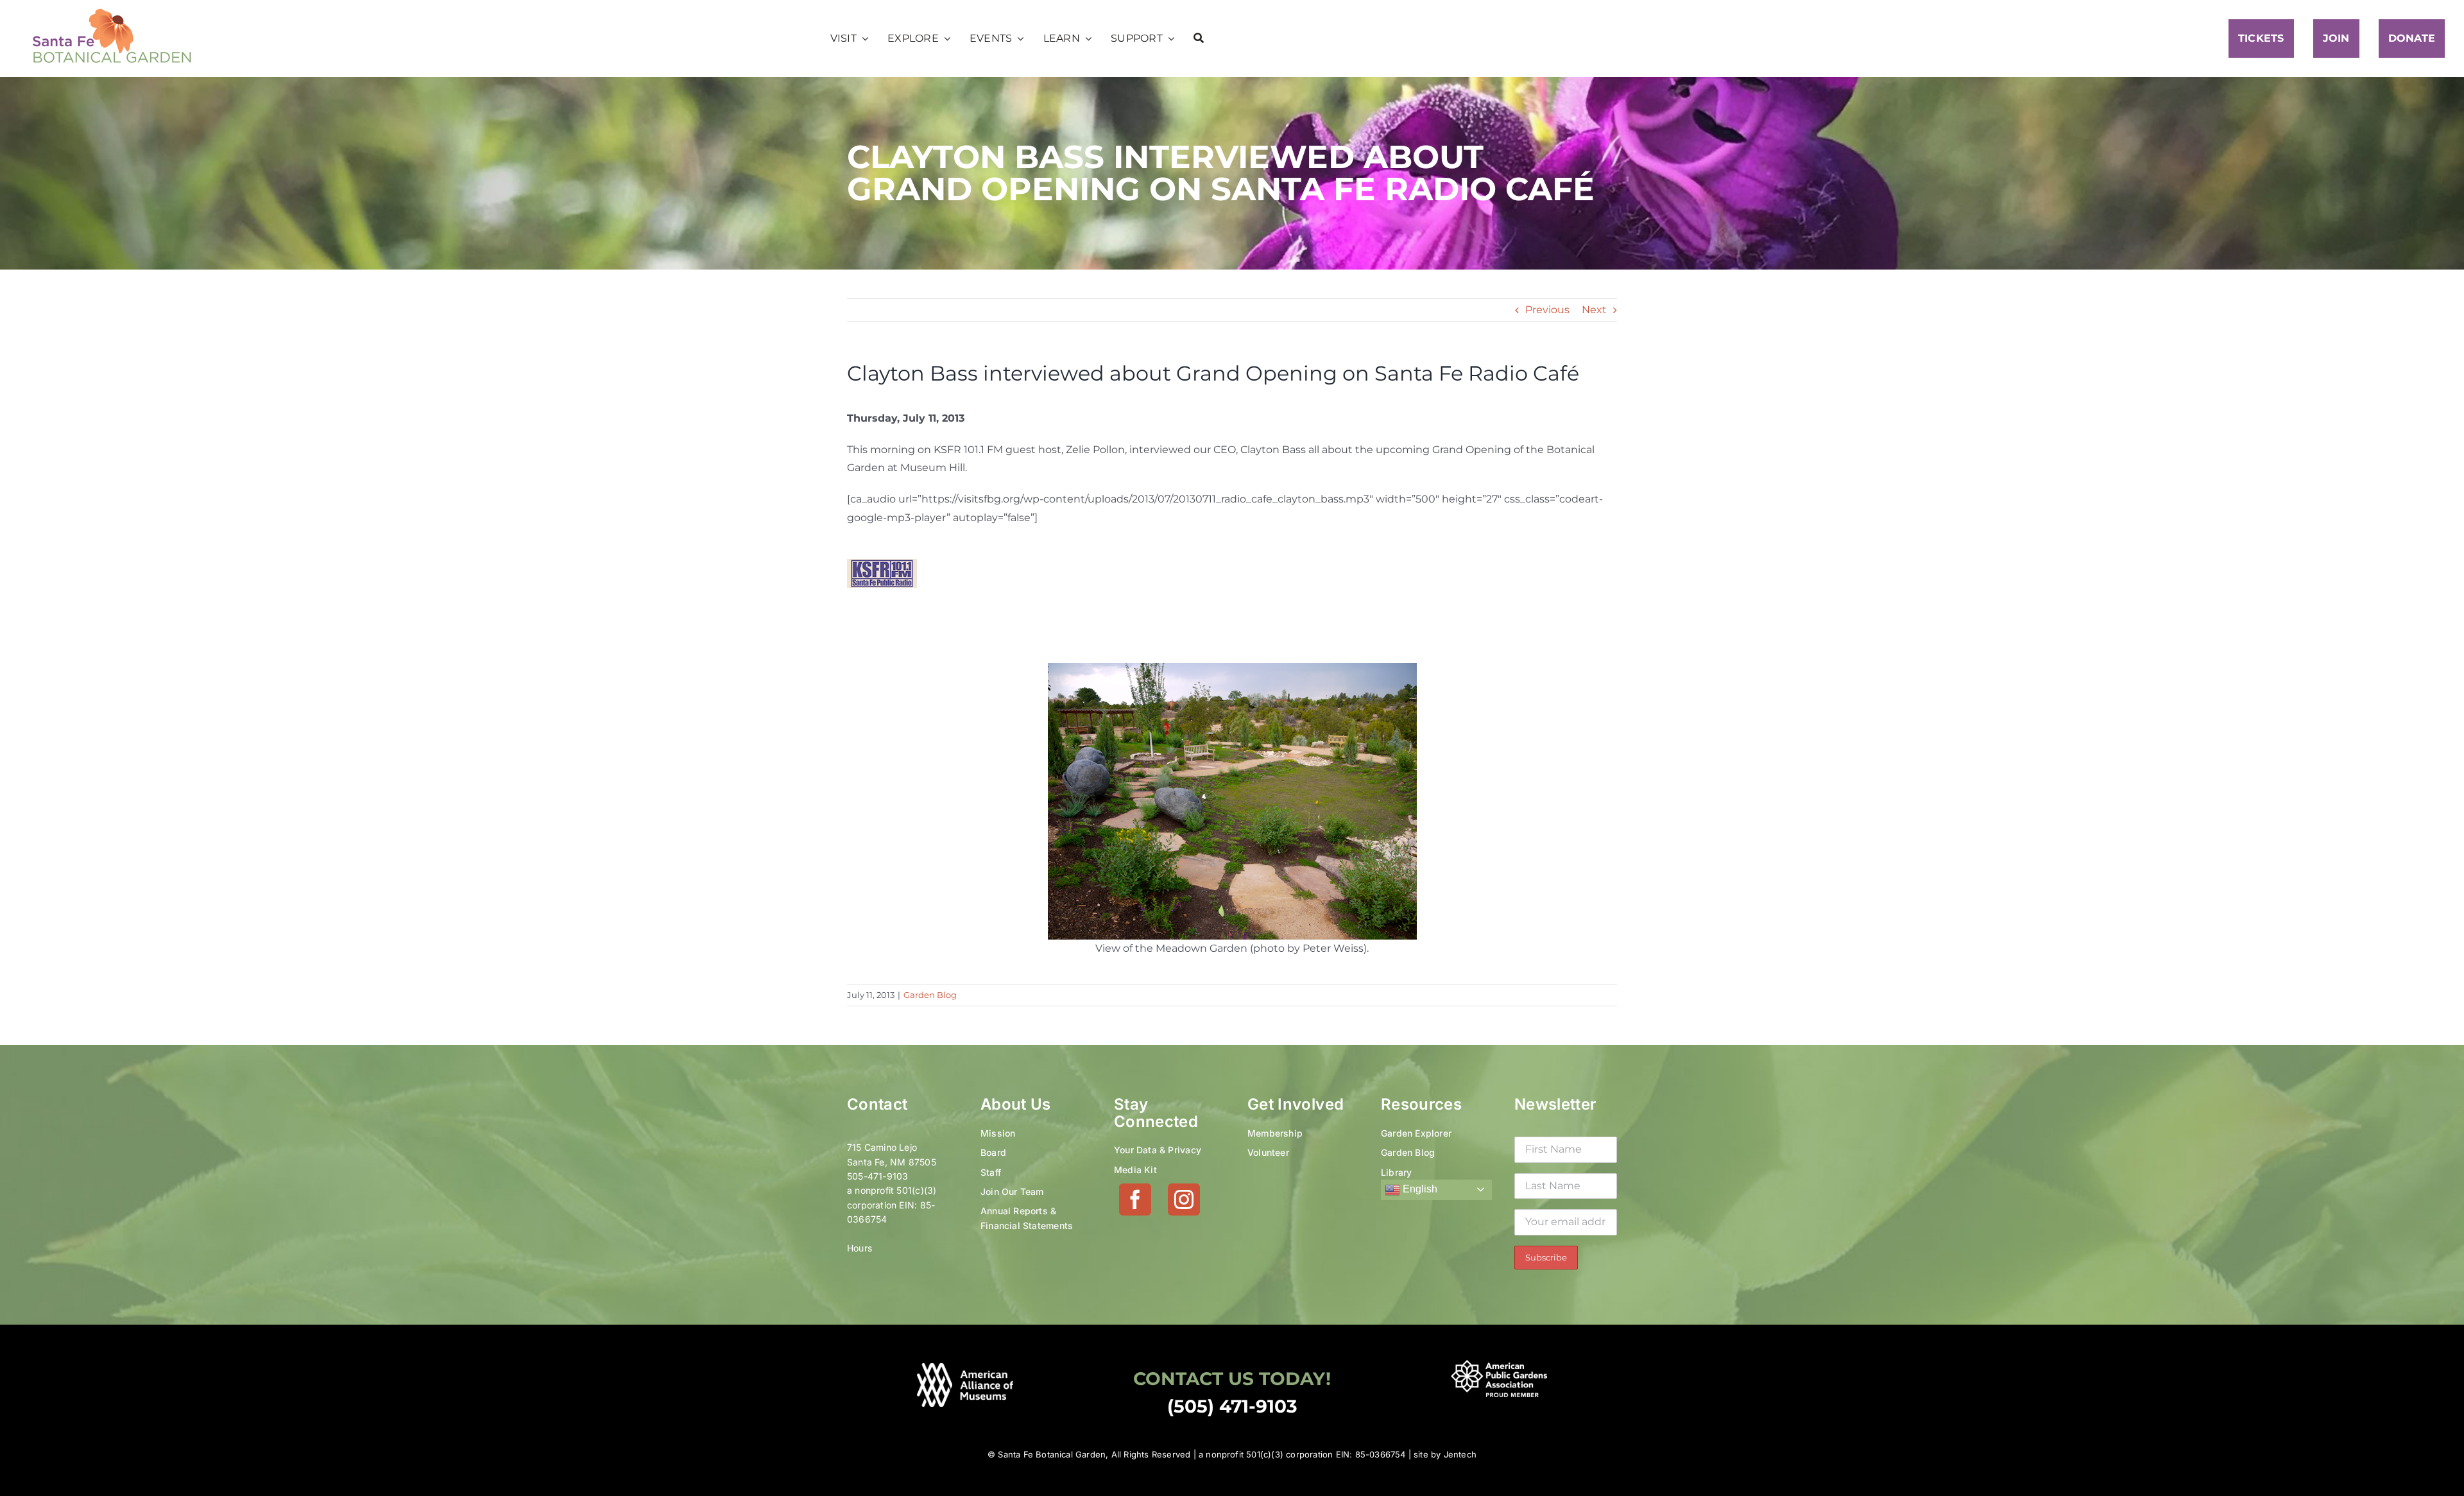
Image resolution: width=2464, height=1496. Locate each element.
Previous (1547, 310)
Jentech (1460, 1454)
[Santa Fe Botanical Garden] (112, 11)
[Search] (1199, 39)
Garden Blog (930, 995)
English (1419, 1189)
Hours (860, 1248)
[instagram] (1184, 1199)
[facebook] (1135, 1199)
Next (1594, 310)
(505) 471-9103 (1232, 1406)
